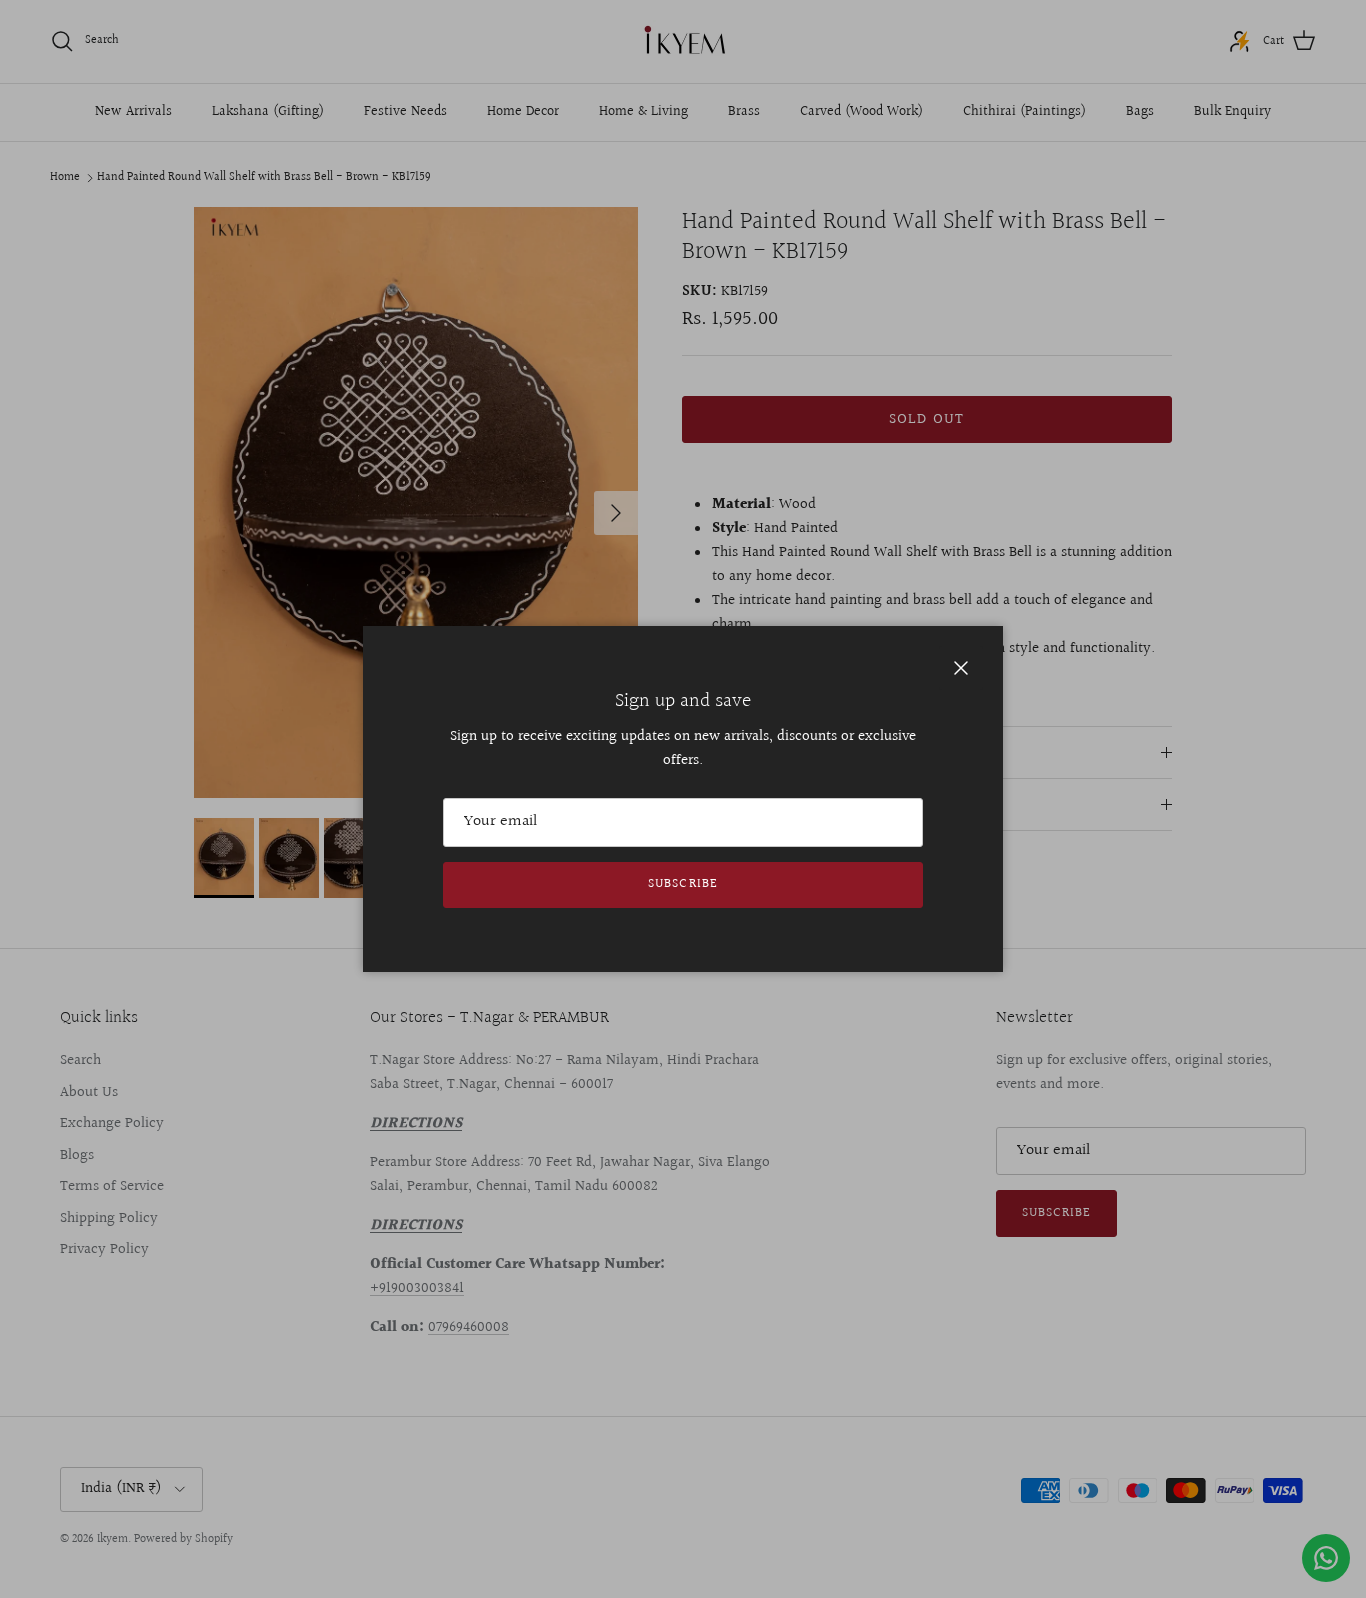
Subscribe (682, 884)
